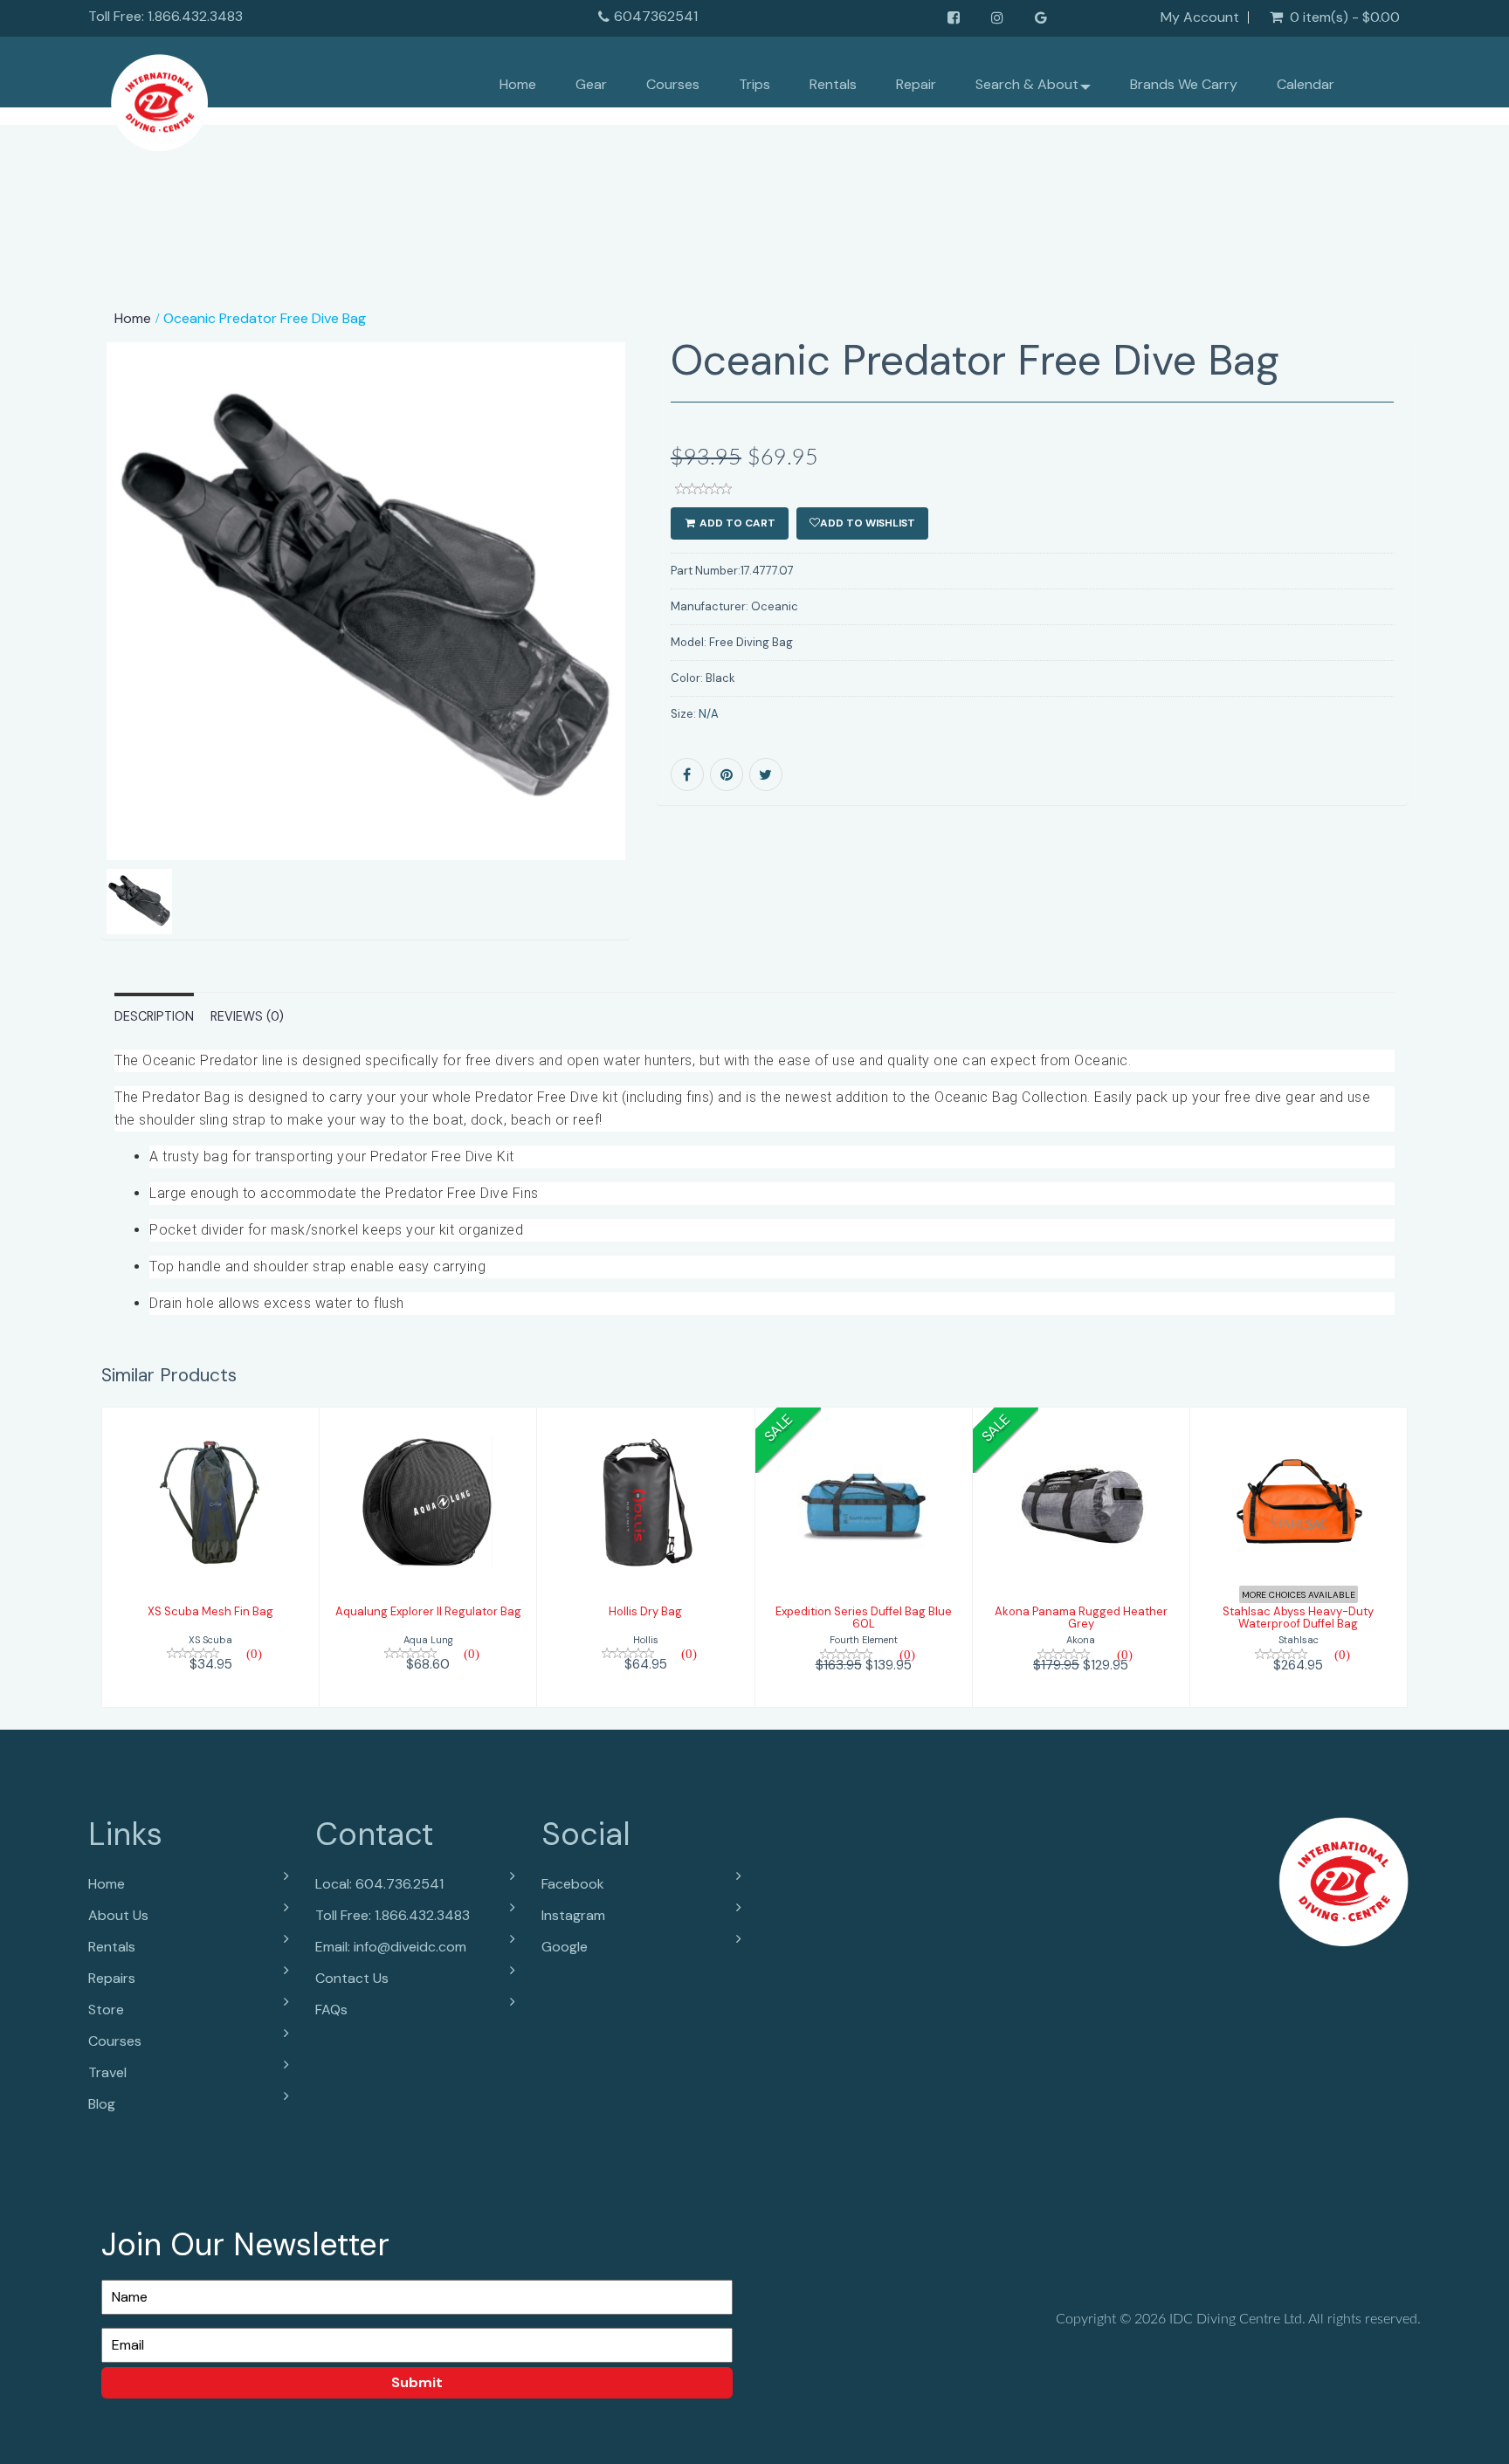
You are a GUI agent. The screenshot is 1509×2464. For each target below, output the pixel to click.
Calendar (1306, 84)
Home (518, 84)
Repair (916, 84)
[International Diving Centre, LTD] (159, 98)
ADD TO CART (736, 523)
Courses (673, 84)
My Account (1200, 17)
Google (565, 1947)
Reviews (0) (247, 1016)
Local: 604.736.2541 (379, 1884)
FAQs (331, 2010)
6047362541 (656, 16)
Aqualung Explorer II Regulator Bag (428, 1611)
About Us (118, 1915)
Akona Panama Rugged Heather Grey (1081, 1617)
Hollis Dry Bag (645, 1611)
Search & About (1027, 84)
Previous (62, 663)
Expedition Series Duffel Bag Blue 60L (864, 1617)
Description (154, 1016)
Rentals (833, 84)
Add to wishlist (868, 523)
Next (672, 663)
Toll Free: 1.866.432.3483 (393, 1915)
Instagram (573, 1915)
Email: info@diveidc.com (391, 1947)
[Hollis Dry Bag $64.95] (645, 1555)
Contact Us (352, 1978)
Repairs (112, 1978)
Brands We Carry (1184, 84)
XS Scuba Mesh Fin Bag (210, 1611)
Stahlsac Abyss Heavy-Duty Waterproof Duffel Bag (1298, 1617)
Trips (754, 84)
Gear (591, 84)
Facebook (573, 1884)
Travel (107, 2072)
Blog (102, 2104)
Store (106, 2010)
